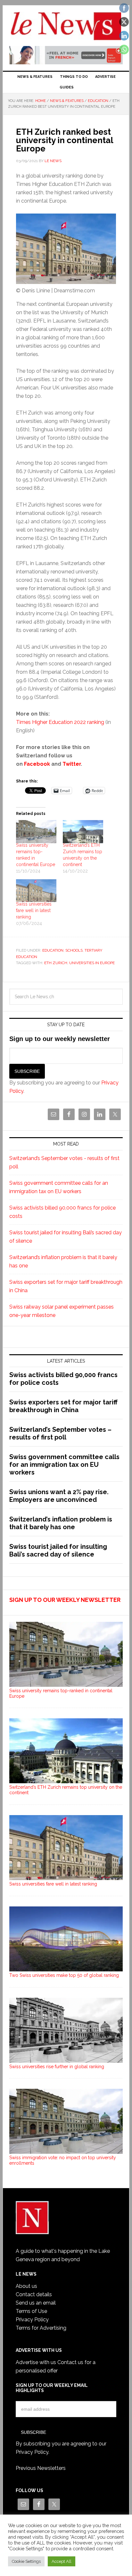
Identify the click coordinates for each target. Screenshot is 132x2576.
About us (26, 2286)
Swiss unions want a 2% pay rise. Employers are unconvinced (59, 1496)
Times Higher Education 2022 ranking (60, 722)
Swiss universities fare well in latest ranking (34, 910)
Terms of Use (31, 2311)
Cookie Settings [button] (26, 2561)
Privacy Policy (32, 2320)
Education (53, 950)
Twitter (72, 764)
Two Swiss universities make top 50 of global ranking (64, 1975)
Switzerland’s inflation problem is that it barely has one (61, 1523)
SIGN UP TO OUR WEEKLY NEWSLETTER (65, 1600)
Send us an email (36, 2303)
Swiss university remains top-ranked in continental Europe (61, 1693)
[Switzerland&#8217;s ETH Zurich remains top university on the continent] (83, 832)
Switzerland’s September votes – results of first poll (60, 1433)
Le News (66, 26)
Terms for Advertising (41, 2328)
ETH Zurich (56, 963)
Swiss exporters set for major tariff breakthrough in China (63, 1406)
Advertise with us (36, 2362)
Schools (74, 950)
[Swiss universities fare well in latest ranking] (36, 891)
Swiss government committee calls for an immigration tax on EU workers (64, 1465)
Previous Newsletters (41, 2468)
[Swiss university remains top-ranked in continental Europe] (36, 832)
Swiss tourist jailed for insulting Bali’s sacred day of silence (58, 1550)
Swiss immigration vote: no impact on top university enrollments (63, 2160)
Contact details (34, 2294)
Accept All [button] (62, 2561)
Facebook (37, 764)
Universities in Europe (92, 963)
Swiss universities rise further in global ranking (57, 2067)
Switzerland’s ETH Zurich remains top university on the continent (66, 1790)
